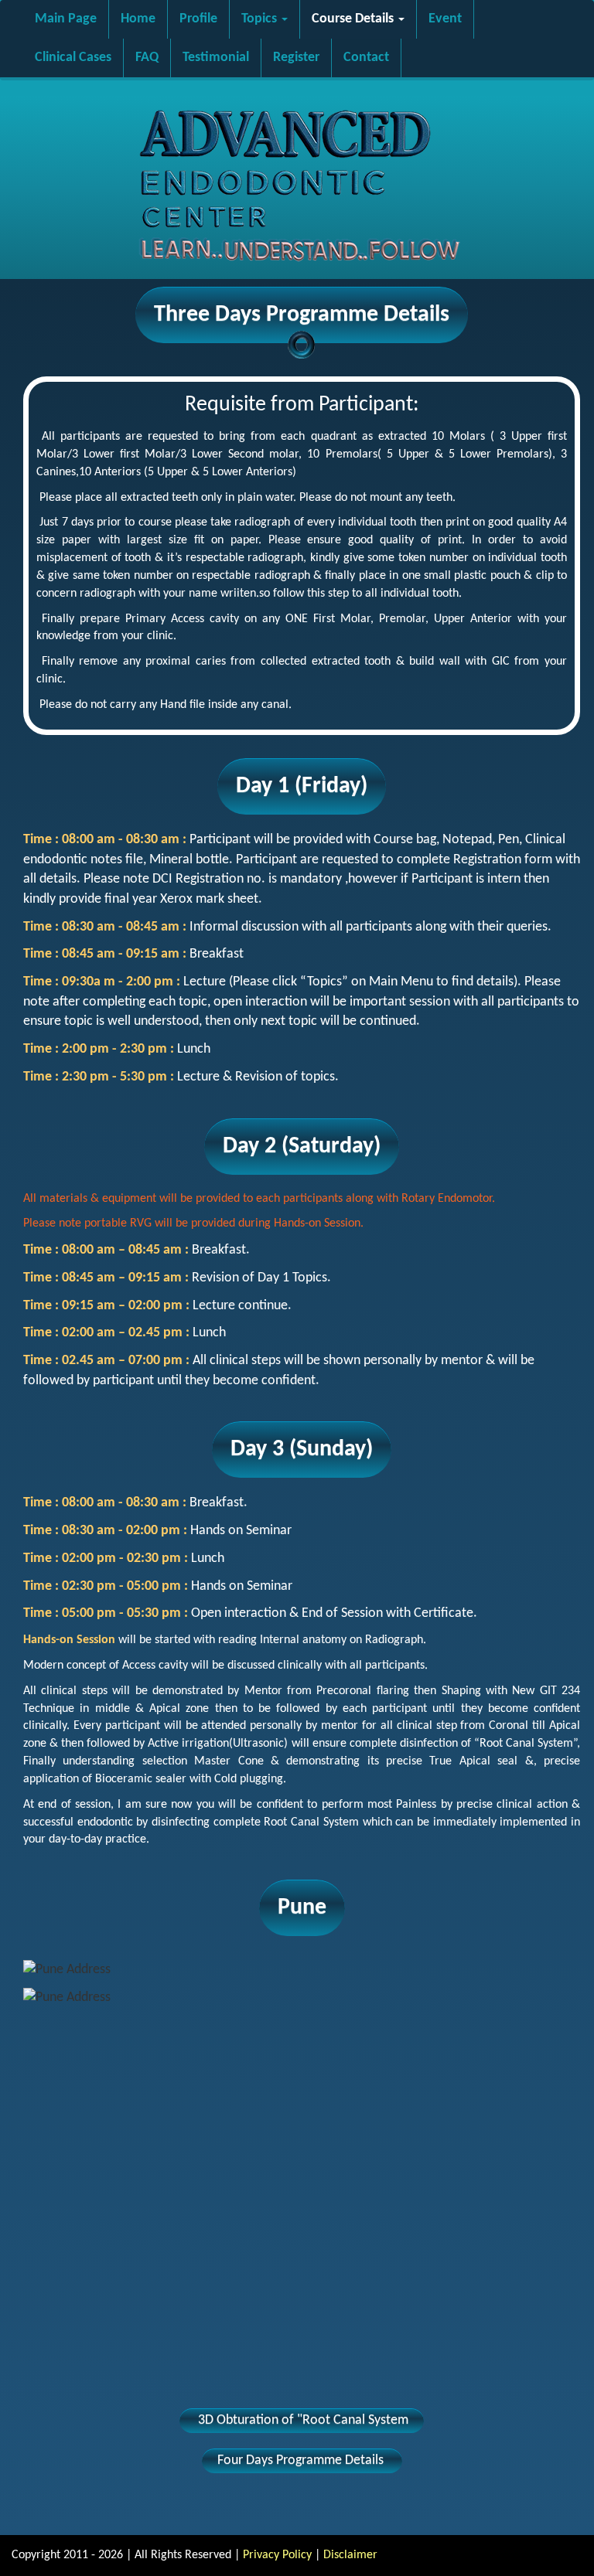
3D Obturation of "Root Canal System (302, 2420)
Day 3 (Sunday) (302, 1450)
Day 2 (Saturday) (302, 1147)
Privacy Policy (277, 2555)
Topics (261, 19)
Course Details (354, 19)
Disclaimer (350, 2555)
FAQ (147, 58)
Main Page (66, 19)
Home (138, 19)
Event (445, 19)
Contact (366, 58)
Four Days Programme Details (302, 2460)
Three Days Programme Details (302, 315)
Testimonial (216, 58)
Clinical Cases (73, 58)
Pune (302, 1908)
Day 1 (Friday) (302, 786)
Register (296, 58)
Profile (198, 19)
